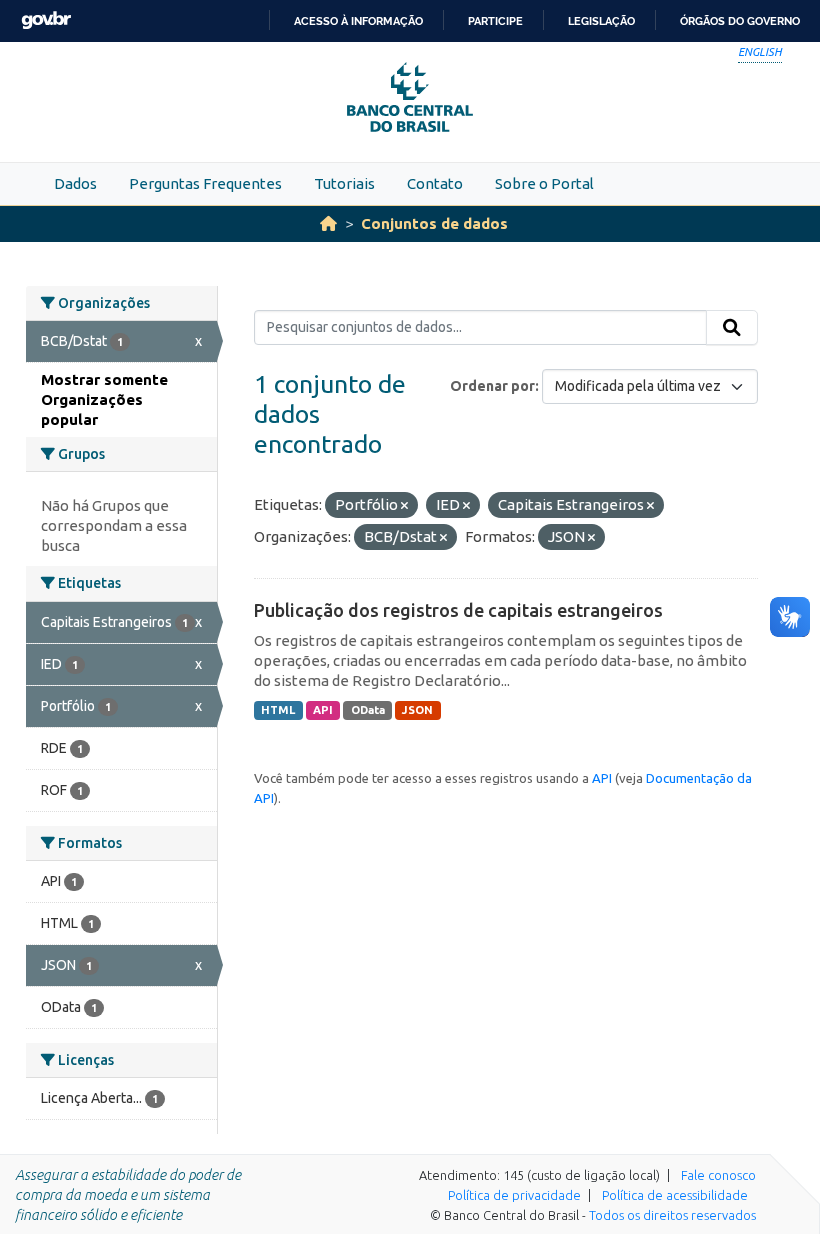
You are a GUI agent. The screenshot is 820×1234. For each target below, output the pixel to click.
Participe (495, 21)
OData (368, 710)
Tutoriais (344, 183)
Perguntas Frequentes (205, 183)
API (323, 710)
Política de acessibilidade (675, 1195)
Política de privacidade (514, 1195)
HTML (278, 710)
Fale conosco (718, 1175)
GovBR (46, 20)
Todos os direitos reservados (672, 1215)
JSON (417, 710)
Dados (75, 183)
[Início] (328, 223)
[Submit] (732, 328)
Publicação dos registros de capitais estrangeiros (458, 610)
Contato (435, 183)
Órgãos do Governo (740, 21)
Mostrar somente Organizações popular (104, 399)
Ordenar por (492, 386)
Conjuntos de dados (434, 223)
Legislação (601, 21)
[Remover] (404, 506)
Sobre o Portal (544, 183)
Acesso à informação (358, 21)
